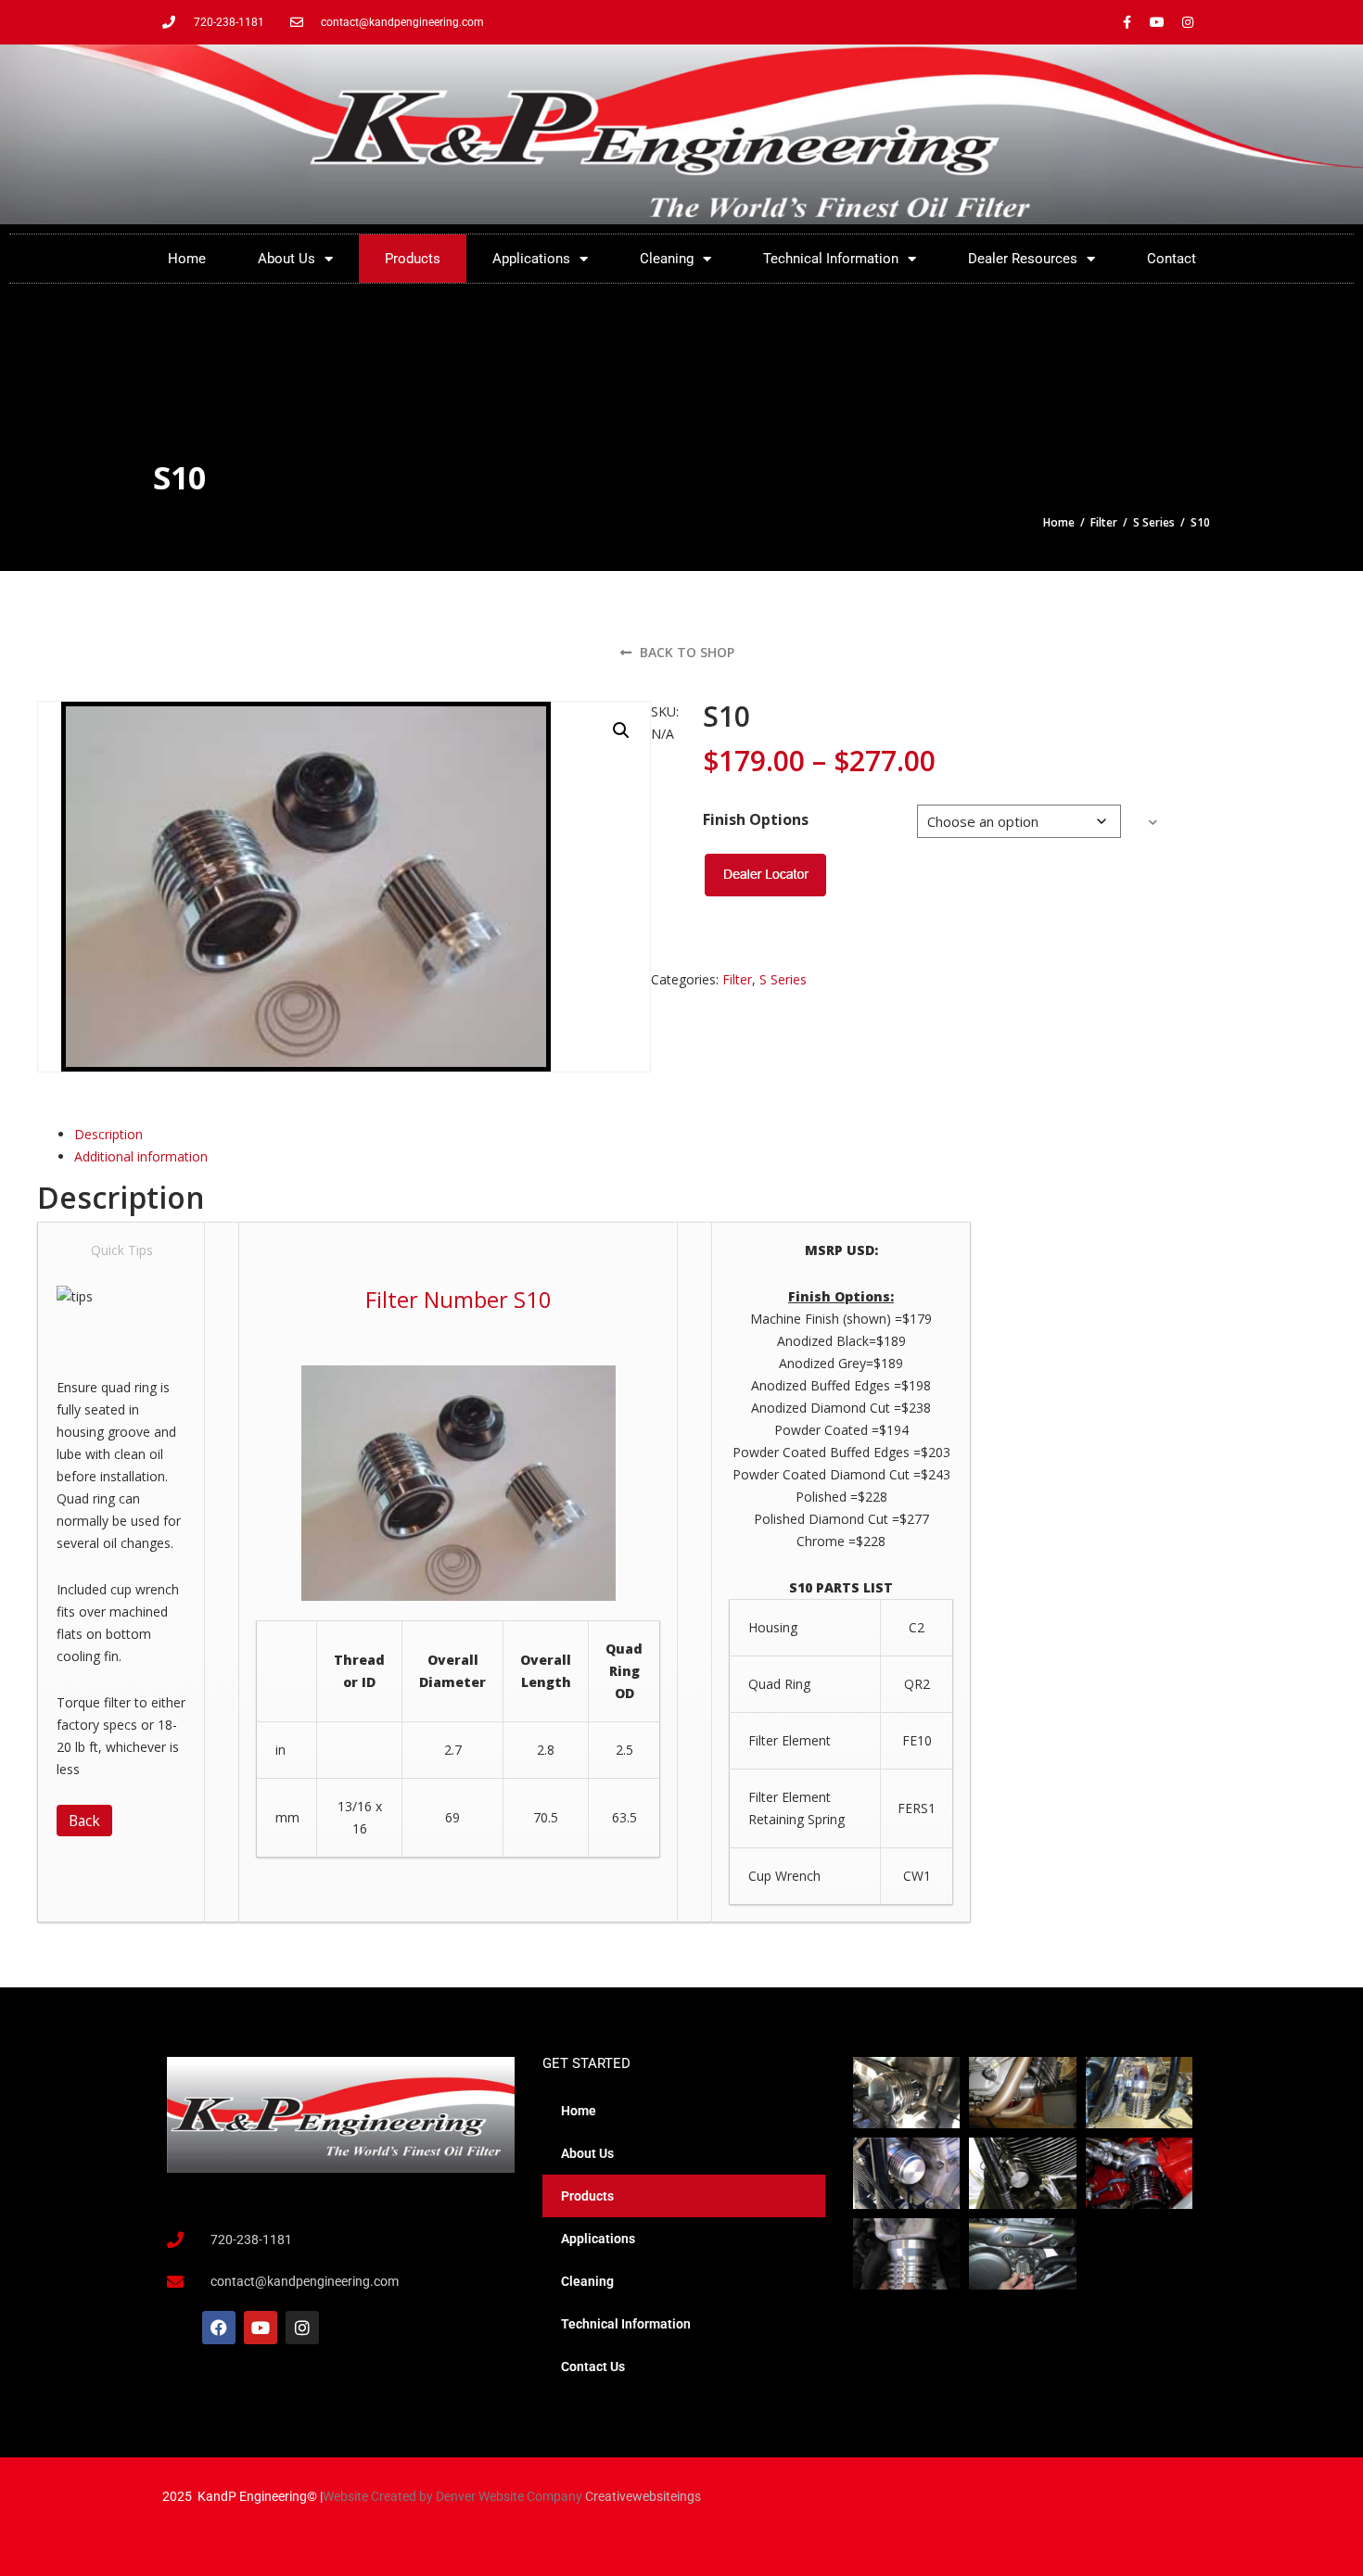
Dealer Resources (1023, 259)
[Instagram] (1188, 22)
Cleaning (667, 259)
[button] (621, 730)
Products (413, 259)
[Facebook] (219, 2328)
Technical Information (831, 259)
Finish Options (756, 819)
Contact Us (593, 2367)
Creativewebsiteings (643, 2496)
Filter (1104, 522)
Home (187, 259)
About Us (287, 259)
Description (108, 1134)
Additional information (141, 1156)
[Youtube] (1157, 22)
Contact (1172, 259)
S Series (1154, 522)
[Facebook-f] (1127, 22)
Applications (531, 259)
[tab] (369, 1135)
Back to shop (685, 652)
